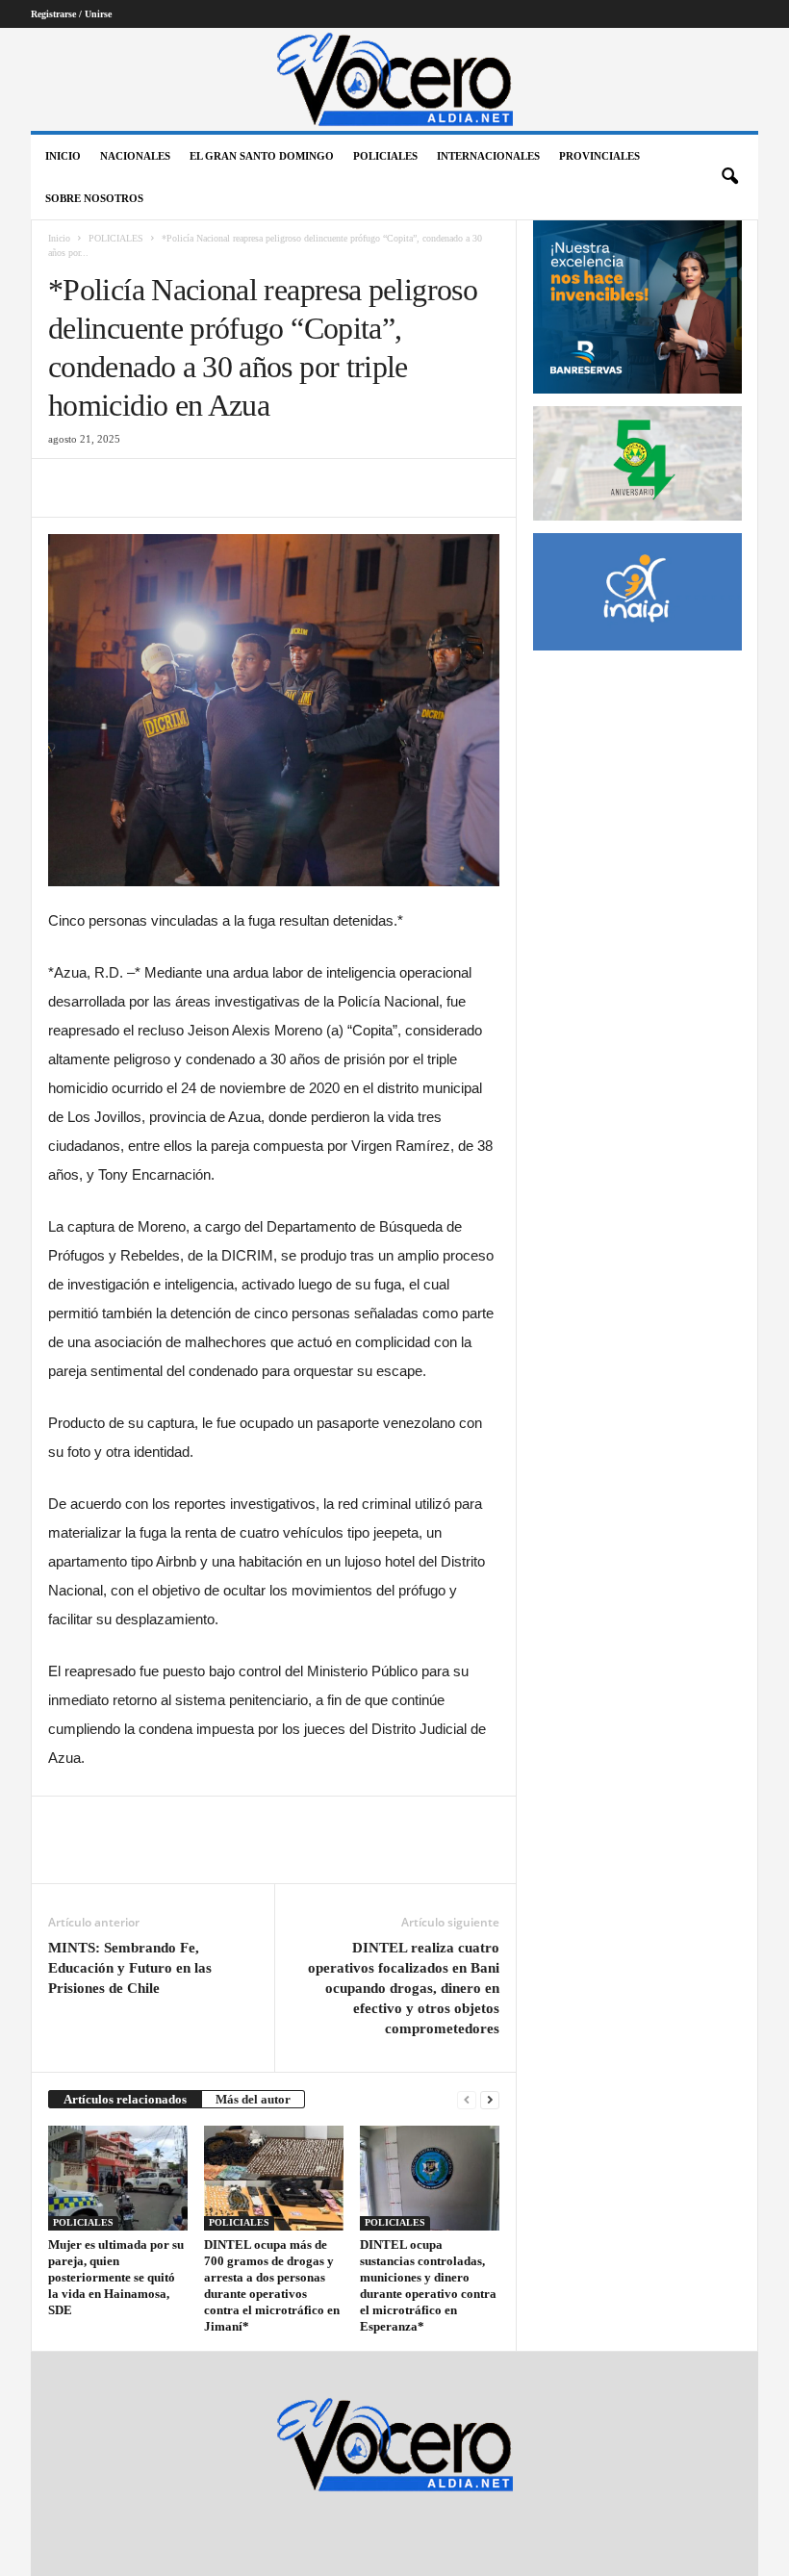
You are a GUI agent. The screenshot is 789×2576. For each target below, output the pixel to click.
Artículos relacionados (125, 2099)
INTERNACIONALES (488, 156)
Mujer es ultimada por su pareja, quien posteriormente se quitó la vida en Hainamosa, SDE (116, 2277)
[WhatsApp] (200, 488)
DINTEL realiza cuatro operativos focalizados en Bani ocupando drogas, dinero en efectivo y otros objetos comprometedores (404, 1988)
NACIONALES (135, 156)
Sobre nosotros (94, 198)
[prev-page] (467, 2099)
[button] (729, 177)
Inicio (63, 156)
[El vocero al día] (394, 79)
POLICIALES (385, 156)
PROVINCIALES (599, 156)
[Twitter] (112, 488)
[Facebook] (67, 488)
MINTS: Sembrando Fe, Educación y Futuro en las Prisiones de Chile (130, 1968)
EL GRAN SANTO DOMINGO (262, 156)
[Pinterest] (156, 488)
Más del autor (253, 2099)
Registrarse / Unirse (71, 14)
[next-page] (490, 2099)
